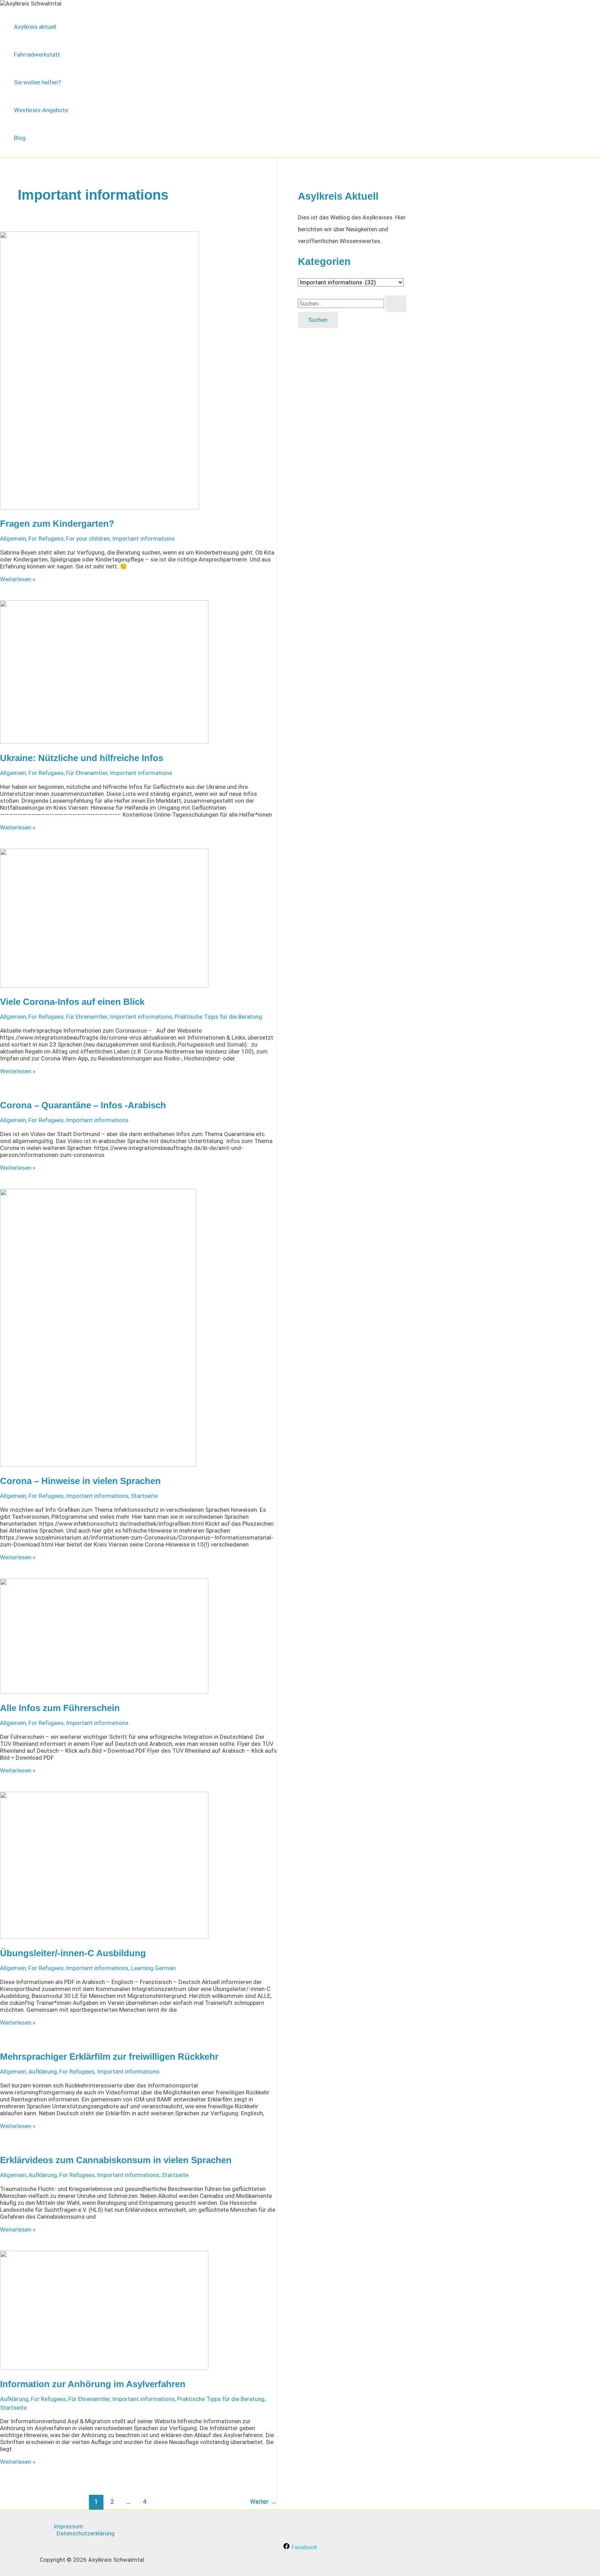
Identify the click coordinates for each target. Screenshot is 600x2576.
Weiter (263, 2502)
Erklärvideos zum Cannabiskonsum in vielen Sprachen (116, 2160)
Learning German (153, 1968)
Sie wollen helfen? (37, 82)
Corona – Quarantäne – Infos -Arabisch (83, 1105)
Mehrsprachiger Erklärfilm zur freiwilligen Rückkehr (109, 2057)
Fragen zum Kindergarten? (57, 524)
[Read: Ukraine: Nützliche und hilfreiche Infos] (104, 742)
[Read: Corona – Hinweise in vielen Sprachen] (98, 1465)
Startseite (144, 1496)
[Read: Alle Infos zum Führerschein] (104, 1692)
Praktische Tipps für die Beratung (218, 1017)
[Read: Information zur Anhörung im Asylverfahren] (104, 2368)
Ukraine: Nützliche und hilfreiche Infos (82, 758)
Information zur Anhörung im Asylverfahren (93, 2384)
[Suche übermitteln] (396, 304)
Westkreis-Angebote (41, 110)
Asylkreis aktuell (35, 27)
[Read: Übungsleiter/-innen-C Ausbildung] (104, 1937)
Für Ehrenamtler (87, 773)
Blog (20, 138)
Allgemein (13, 539)
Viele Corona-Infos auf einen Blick (72, 1002)
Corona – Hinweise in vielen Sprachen (80, 1481)
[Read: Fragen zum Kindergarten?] (99, 507)
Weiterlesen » (18, 579)
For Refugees (46, 539)
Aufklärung (43, 2071)
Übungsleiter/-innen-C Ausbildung (73, 1953)
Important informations (143, 539)
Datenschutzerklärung (86, 2533)
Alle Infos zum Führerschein (60, 1708)
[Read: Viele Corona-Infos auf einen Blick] (104, 985)
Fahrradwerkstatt (37, 55)
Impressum (68, 2526)
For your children (88, 539)
